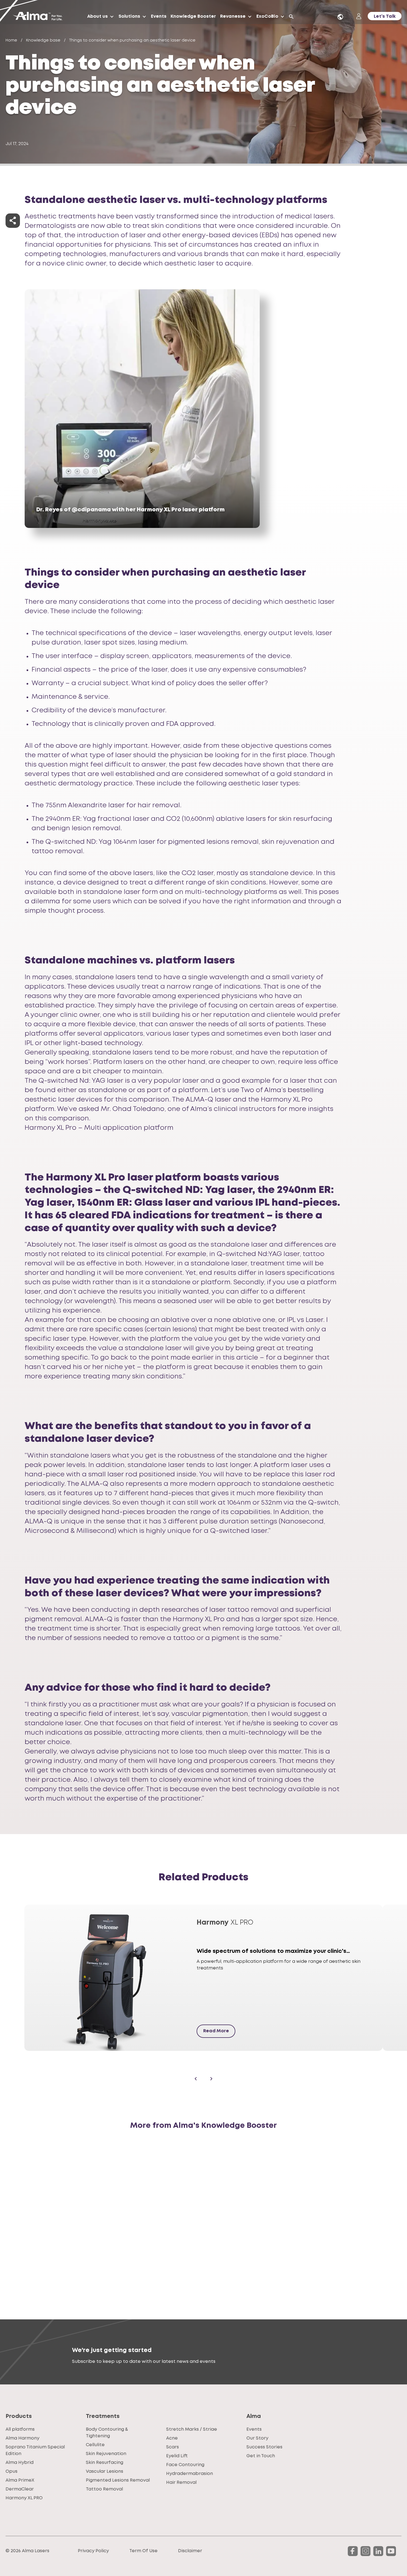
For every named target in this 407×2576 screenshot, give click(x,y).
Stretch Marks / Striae (192, 2429)
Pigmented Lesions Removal (118, 2480)
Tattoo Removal (104, 2489)
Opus (11, 2471)
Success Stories (264, 2447)
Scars (172, 2447)
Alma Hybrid (20, 2463)
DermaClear (20, 2489)
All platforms (20, 2429)
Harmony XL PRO (24, 2498)
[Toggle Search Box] (291, 17)
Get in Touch (261, 2456)
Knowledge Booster (193, 16)
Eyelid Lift (177, 2456)
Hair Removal (181, 2483)
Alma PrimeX (20, 2480)
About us (97, 16)
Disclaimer (190, 2551)
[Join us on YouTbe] (391, 2551)
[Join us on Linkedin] (378, 2551)
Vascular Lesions (105, 2471)
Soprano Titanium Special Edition (35, 2450)
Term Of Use (143, 2551)
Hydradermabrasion (190, 2474)
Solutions (129, 16)
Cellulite (95, 2445)
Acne (172, 2438)
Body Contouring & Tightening (107, 2433)
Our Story (257, 2438)
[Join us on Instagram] (365, 2551)
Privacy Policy (93, 2551)
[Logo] (40, 17)
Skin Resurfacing (105, 2463)
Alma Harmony (22, 2438)
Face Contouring (185, 2465)
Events (159, 16)
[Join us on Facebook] (353, 2551)
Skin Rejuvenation (106, 2454)
